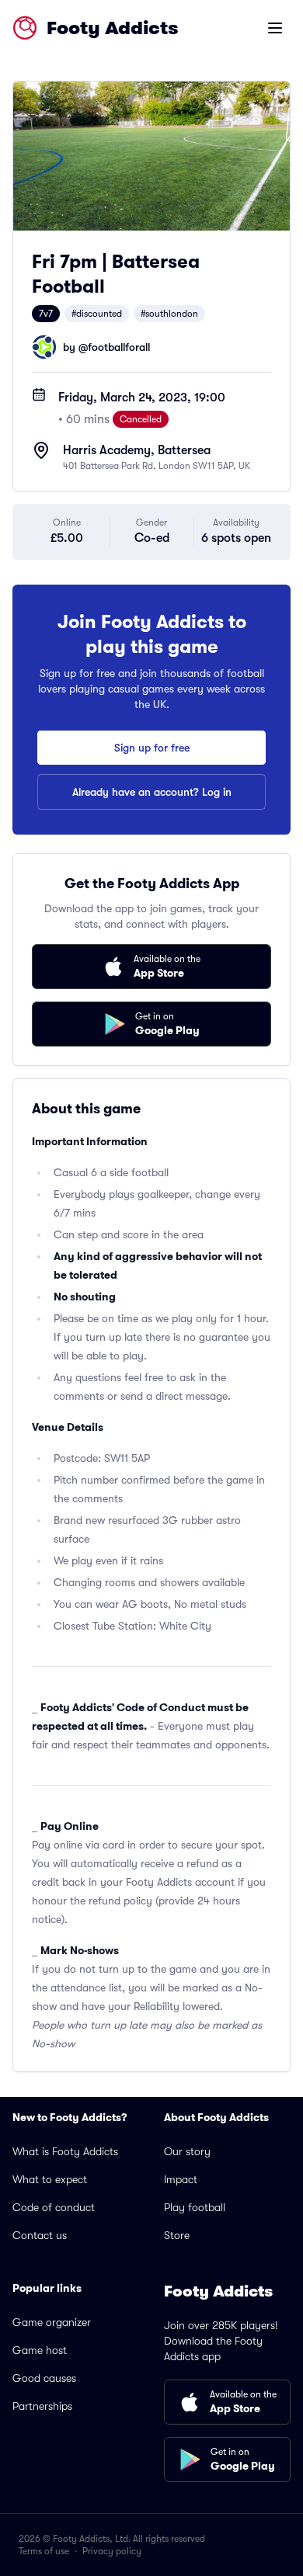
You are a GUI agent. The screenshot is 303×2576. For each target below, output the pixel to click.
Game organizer (52, 2322)
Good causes (44, 2378)
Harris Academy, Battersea (137, 450)
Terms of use (44, 2551)
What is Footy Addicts (65, 2151)
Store (177, 2235)
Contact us (40, 2235)
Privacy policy (112, 2551)
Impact (181, 2179)
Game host (40, 2350)
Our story (187, 2151)
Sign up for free (152, 748)
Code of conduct (54, 2207)
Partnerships (42, 2406)
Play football (195, 2207)
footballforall (119, 347)
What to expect (50, 2179)
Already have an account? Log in (152, 792)
